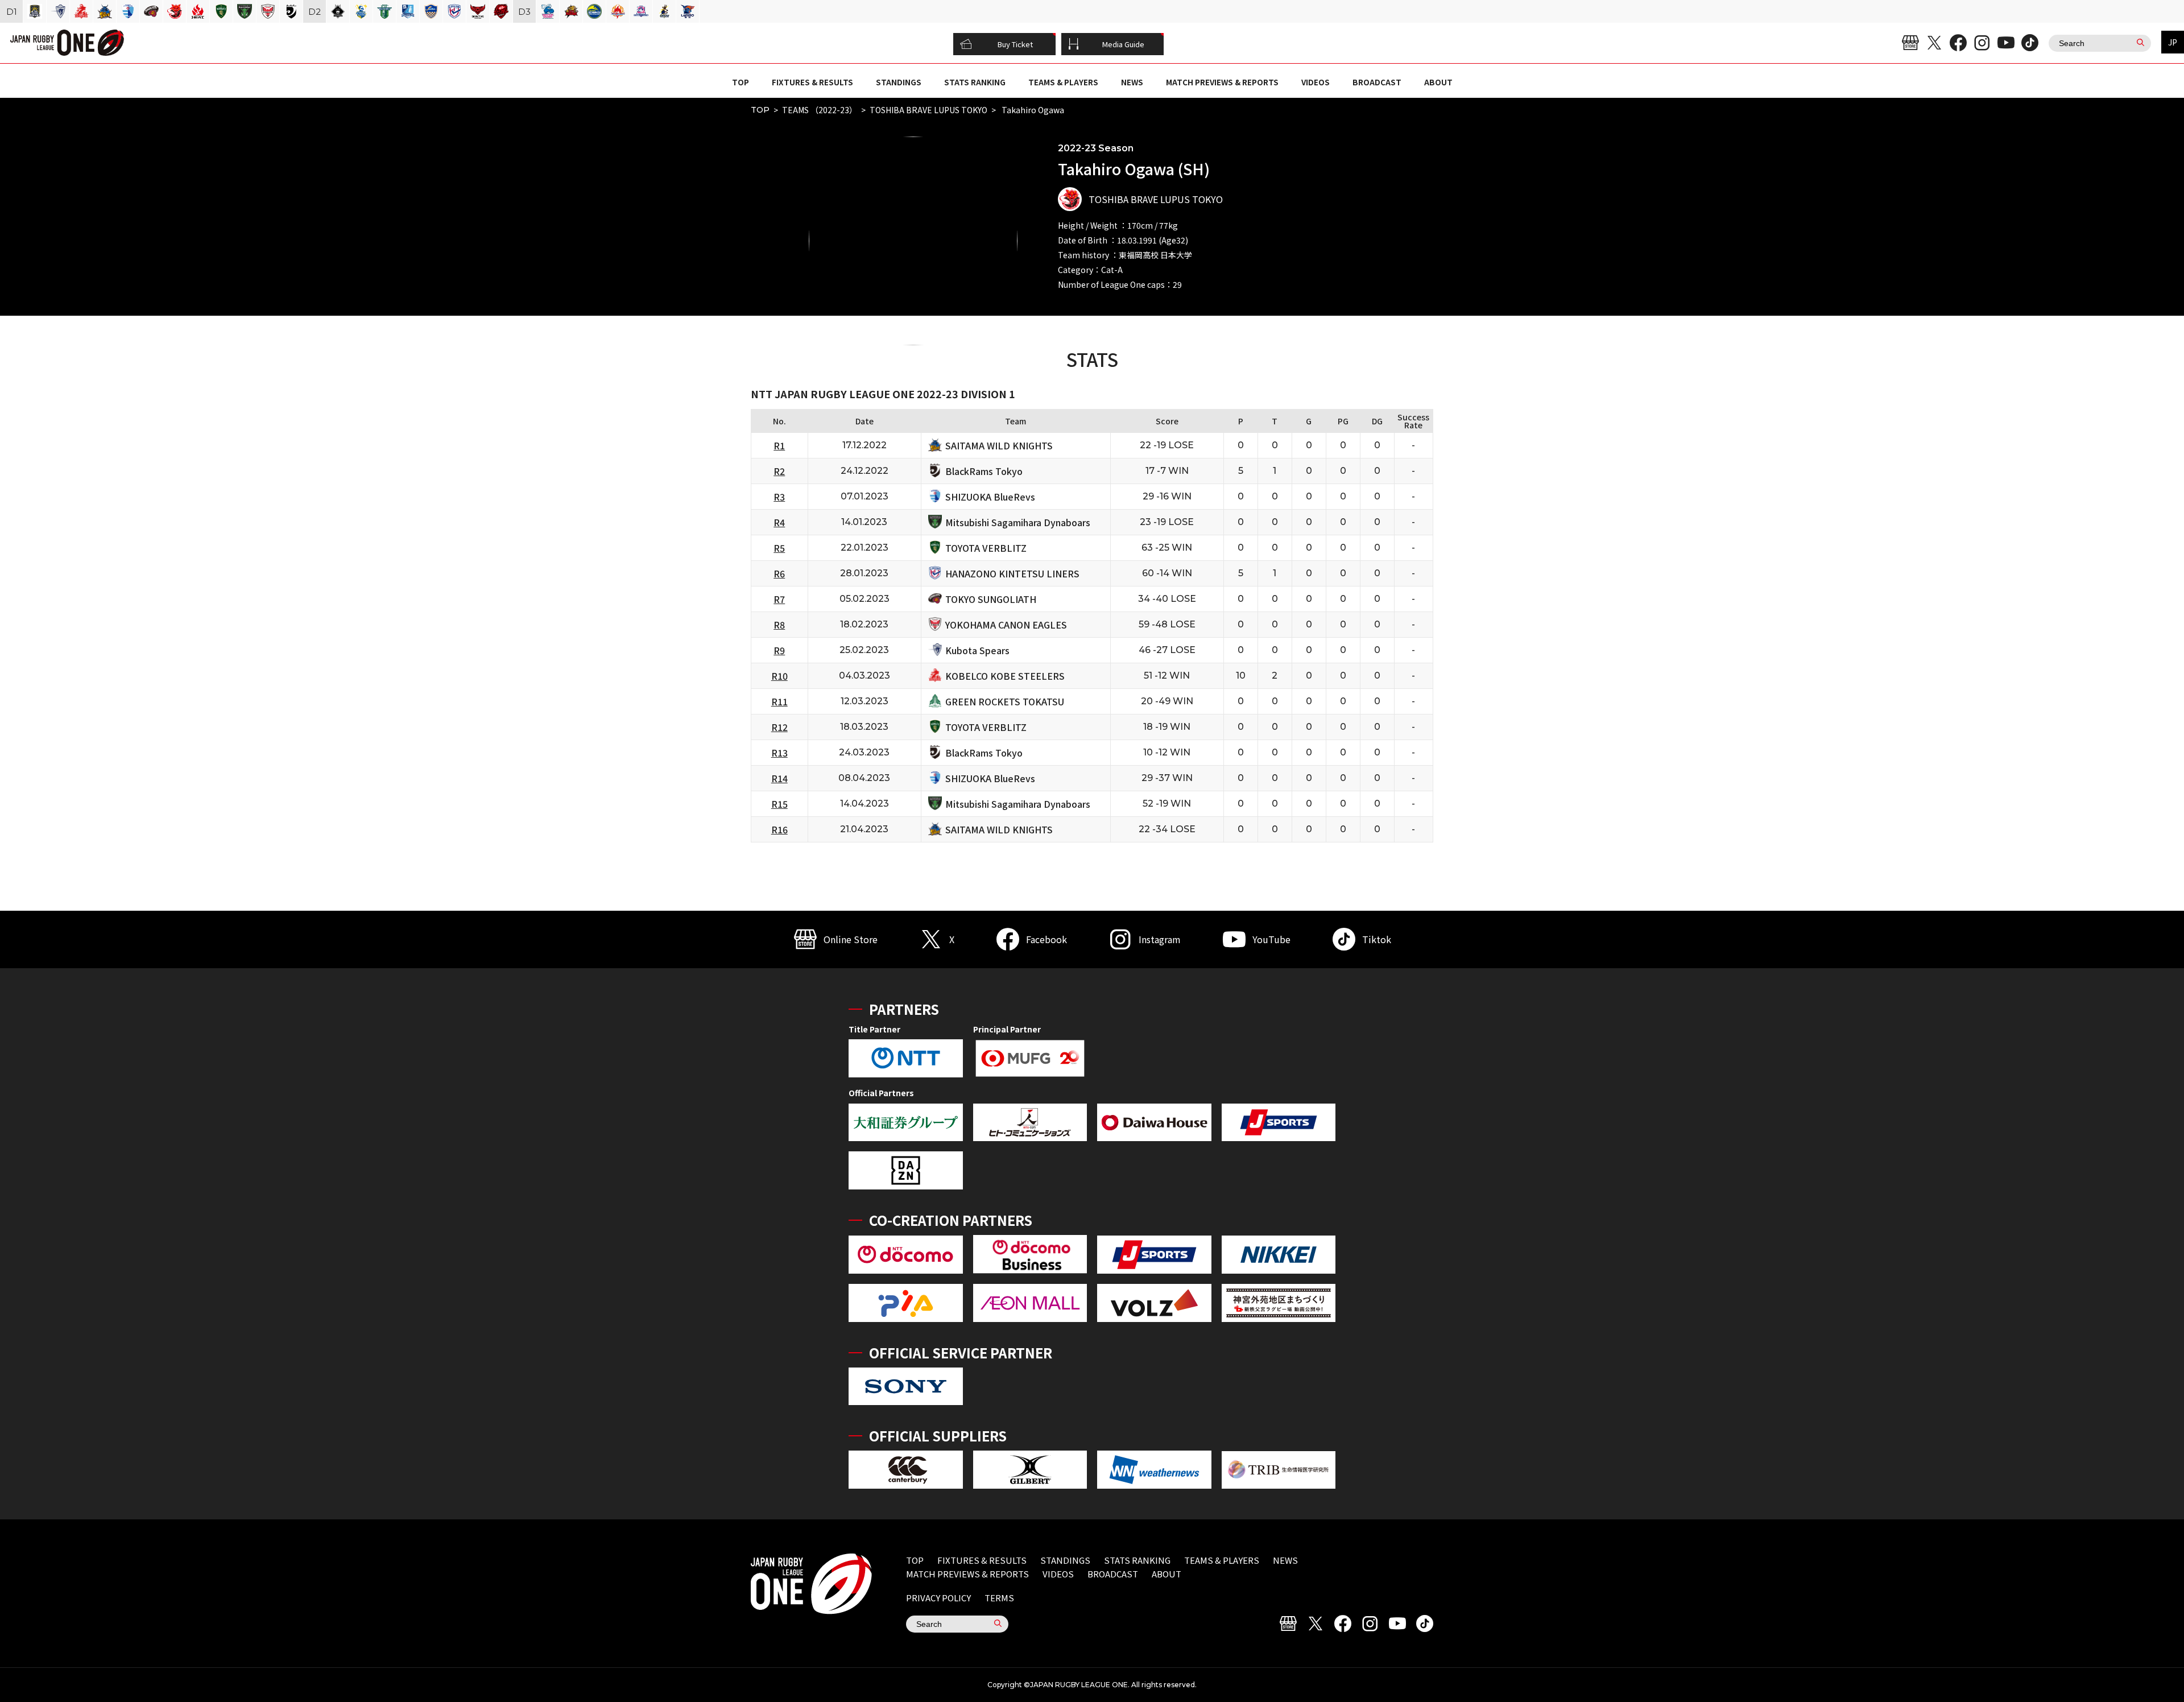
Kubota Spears (977, 650)
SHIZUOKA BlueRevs (990, 497)
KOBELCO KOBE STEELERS (1005, 676)
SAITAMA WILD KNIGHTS (999, 445)
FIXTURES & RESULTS (812, 82)
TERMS (999, 1598)
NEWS (1132, 82)
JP (2173, 42)
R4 (779, 522)
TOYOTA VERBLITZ (986, 548)
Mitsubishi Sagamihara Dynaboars (1018, 522)
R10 (779, 676)
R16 (779, 829)
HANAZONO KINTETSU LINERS (1012, 573)
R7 (779, 599)
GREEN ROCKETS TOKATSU (1005, 701)
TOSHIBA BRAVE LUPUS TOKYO (928, 110)
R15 (779, 804)
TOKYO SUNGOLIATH (991, 599)
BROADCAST (1377, 82)
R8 (779, 625)
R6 (779, 573)
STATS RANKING (975, 82)
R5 (779, 548)
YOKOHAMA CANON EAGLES (1006, 625)
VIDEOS (1316, 82)
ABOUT (1438, 82)
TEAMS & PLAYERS (1063, 82)
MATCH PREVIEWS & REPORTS (1222, 82)
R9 (779, 650)
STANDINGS (899, 82)
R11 (779, 701)
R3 (779, 497)
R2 (779, 471)
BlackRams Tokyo (984, 471)
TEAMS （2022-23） (820, 110)
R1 (779, 445)
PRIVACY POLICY (938, 1598)
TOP (741, 82)
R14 (779, 778)
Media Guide (1123, 44)
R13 (779, 753)
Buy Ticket (1015, 44)
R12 (779, 727)
